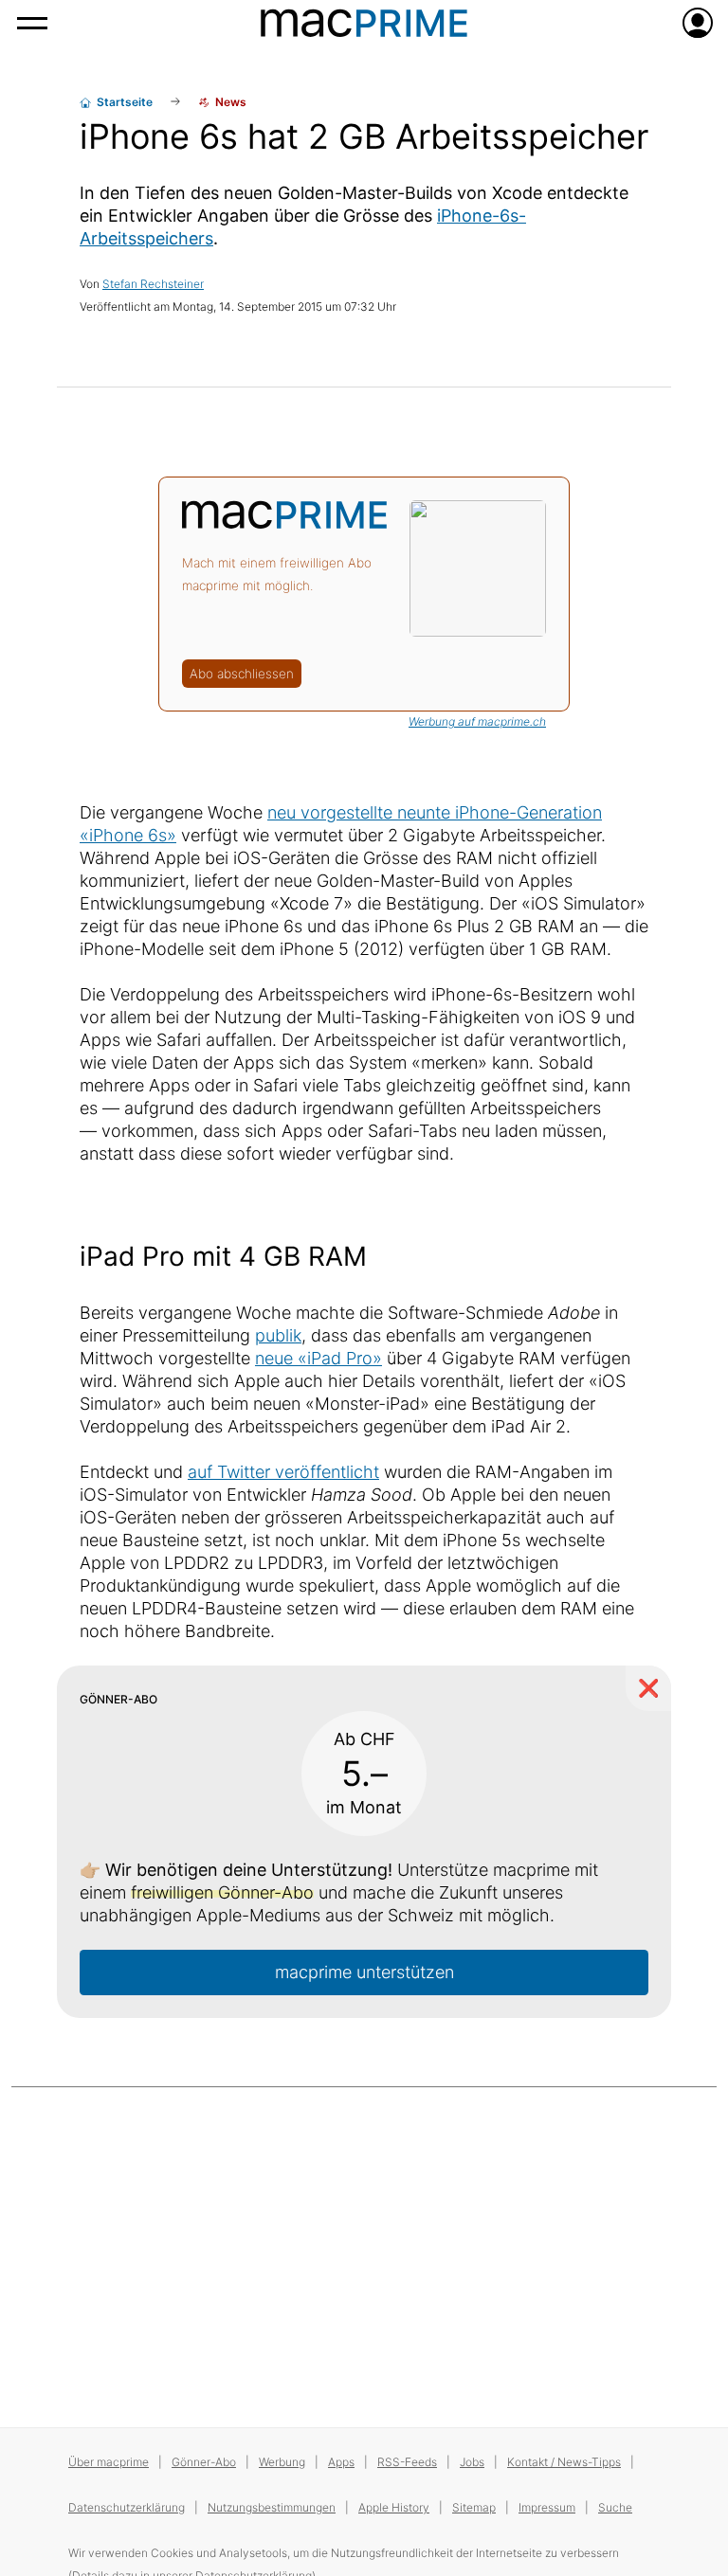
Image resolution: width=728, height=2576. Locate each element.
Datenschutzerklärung (127, 2507)
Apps (341, 2462)
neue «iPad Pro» (318, 1358)
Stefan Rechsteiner (153, 284)
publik (278, 1335)
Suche (615, 2507)
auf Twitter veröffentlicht (283, 1472)
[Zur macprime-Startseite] (364, 23)
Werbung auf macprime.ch (477, 721)
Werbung (282, 2462)
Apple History (394, 2507)
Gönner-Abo (204, 2462)
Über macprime (109, 2462)
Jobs (472, 2462)
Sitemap (474, 2507)
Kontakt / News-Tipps (564, 2462)
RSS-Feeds (407, 2462)
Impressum (547, 2507)
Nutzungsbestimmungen (272, 2507)
